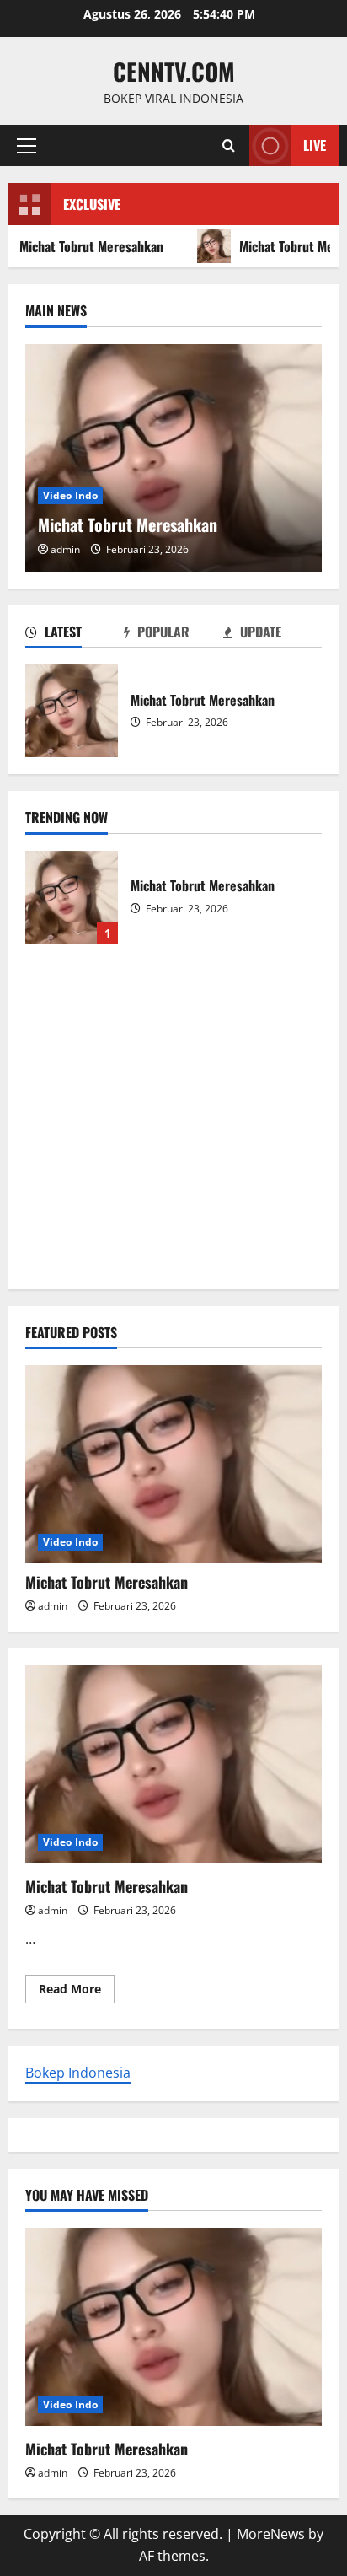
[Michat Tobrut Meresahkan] (173, 458)
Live (315, 145)
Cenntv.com (174, 71)
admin (65, 549)
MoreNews (271, 2534)
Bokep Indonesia (78, 2073)
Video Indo (70, 495)
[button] (27, 146)
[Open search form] (229, 145)
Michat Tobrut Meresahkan (72, 711)
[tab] (75, 635)
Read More (77, 1992)
